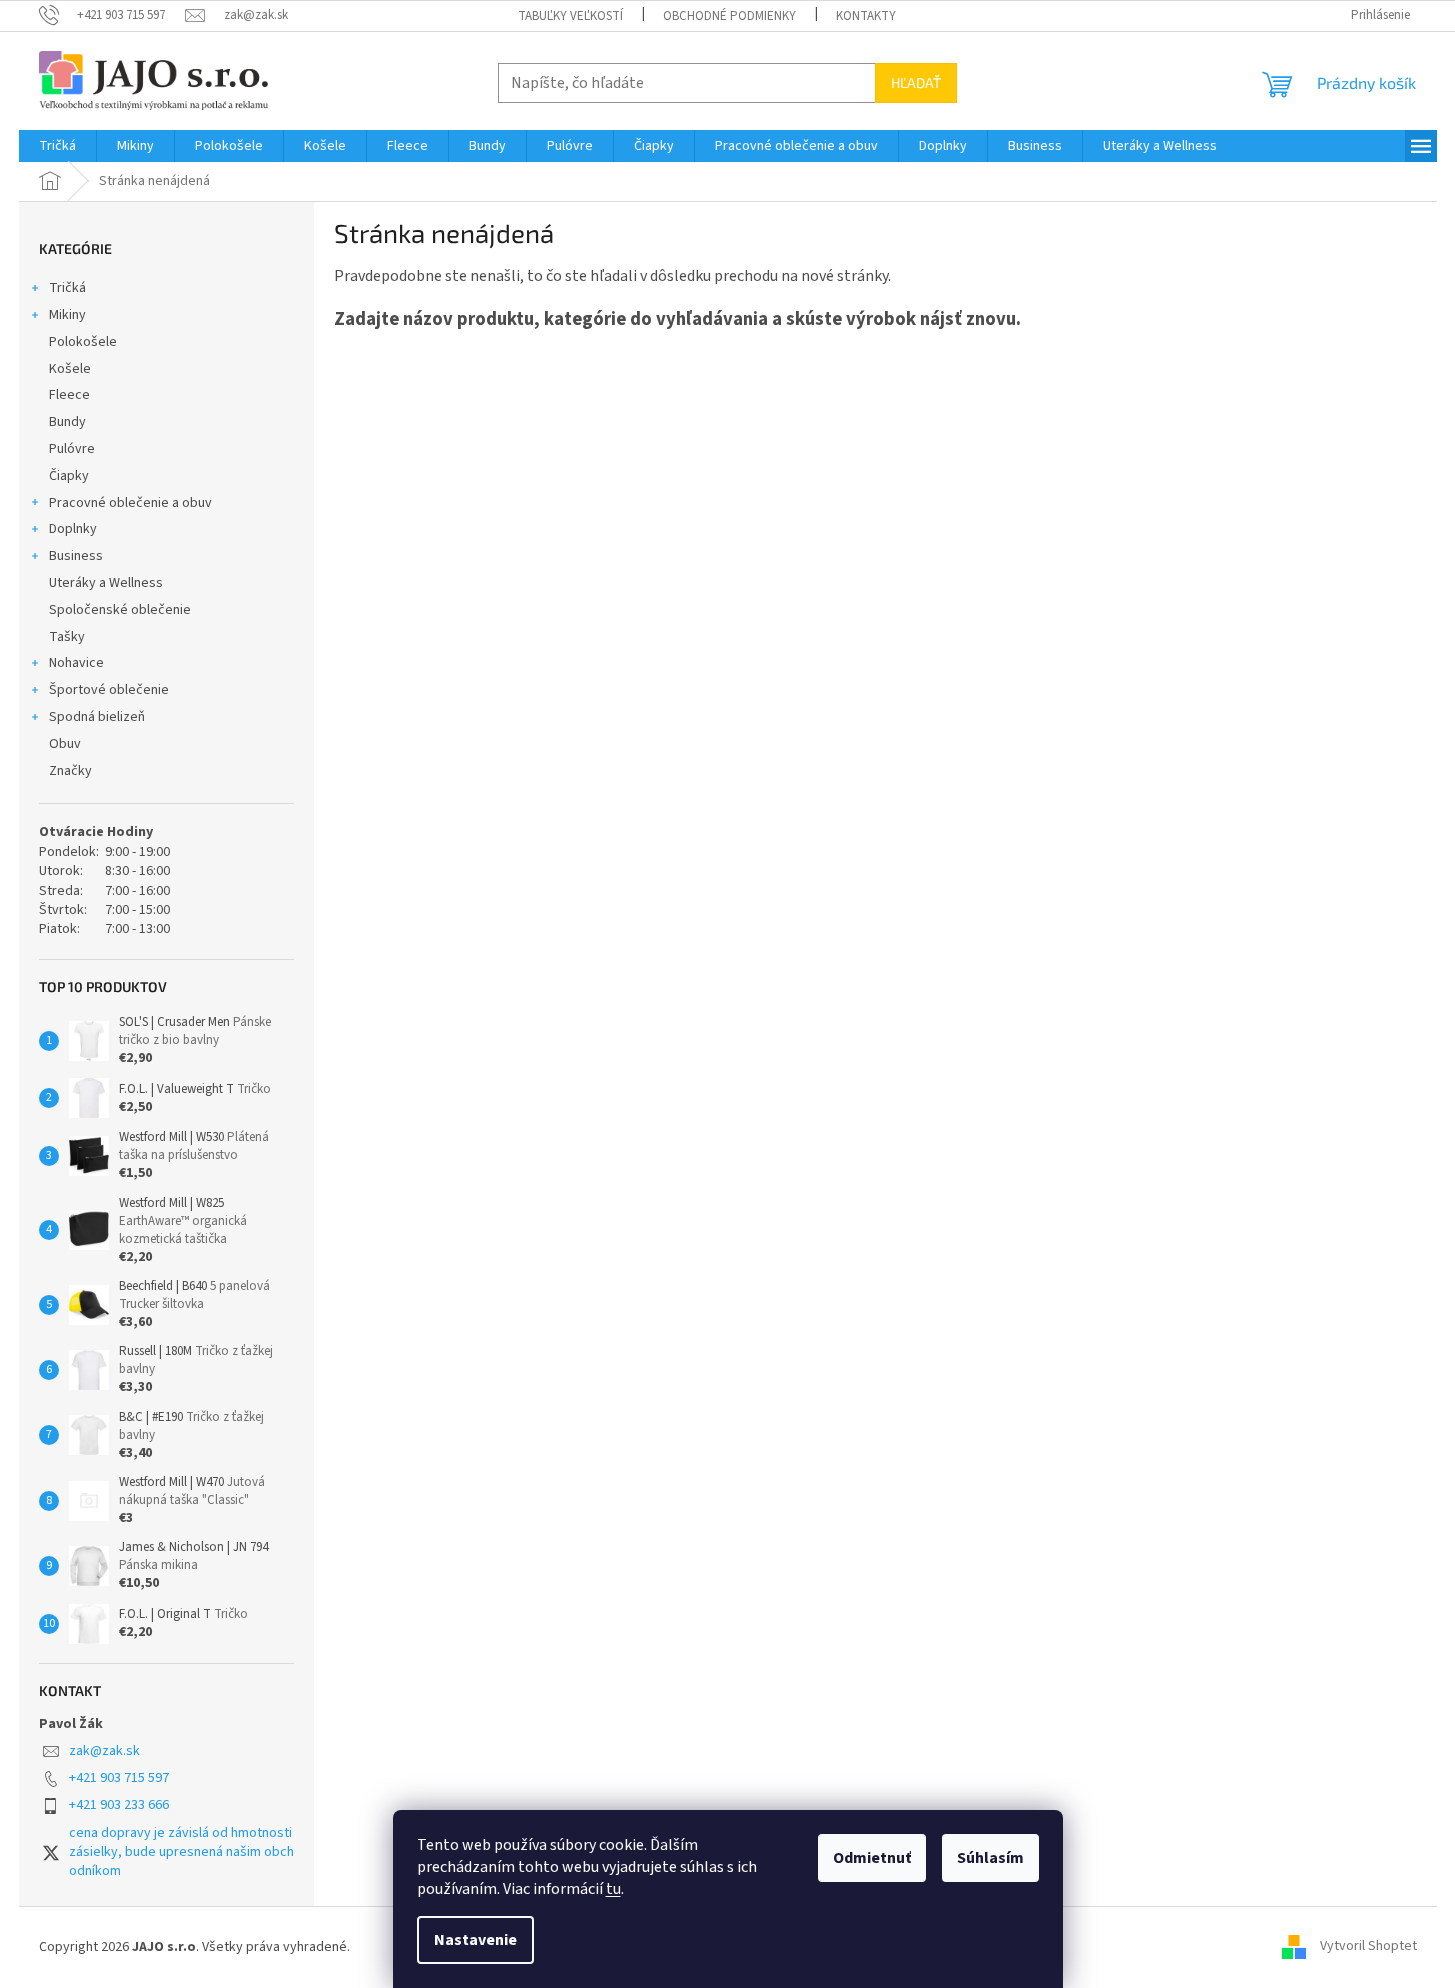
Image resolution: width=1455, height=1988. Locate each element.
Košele (70, 369)
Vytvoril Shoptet (1368, 1947)
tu (613, 1889)
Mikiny (67, 315)
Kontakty (866, 16)
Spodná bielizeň (97, 717)
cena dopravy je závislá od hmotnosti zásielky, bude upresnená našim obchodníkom (181, 1852)
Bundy (67, 422)
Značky (70, 771)
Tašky (67, 637)
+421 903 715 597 (119, 1778)
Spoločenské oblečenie (120, 610)
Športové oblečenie (109, 690)
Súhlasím (990, 1858)
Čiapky (69, 476)
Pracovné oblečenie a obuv (130, 503)
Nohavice (76, 663)
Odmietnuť (872, 1858)
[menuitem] (57, 146)
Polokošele (83, 342)
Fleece (69, 395)
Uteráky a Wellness (106, 583)
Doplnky (73, 529)
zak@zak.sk (104, 1751)
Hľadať (916, 82)
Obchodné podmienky (729, 16)
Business (76, 556)
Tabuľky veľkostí (570, 16)
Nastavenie (475, 1940)
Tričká (67, 288)
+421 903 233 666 (119, 1805)
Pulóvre (72, 449)
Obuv (65, 744)
